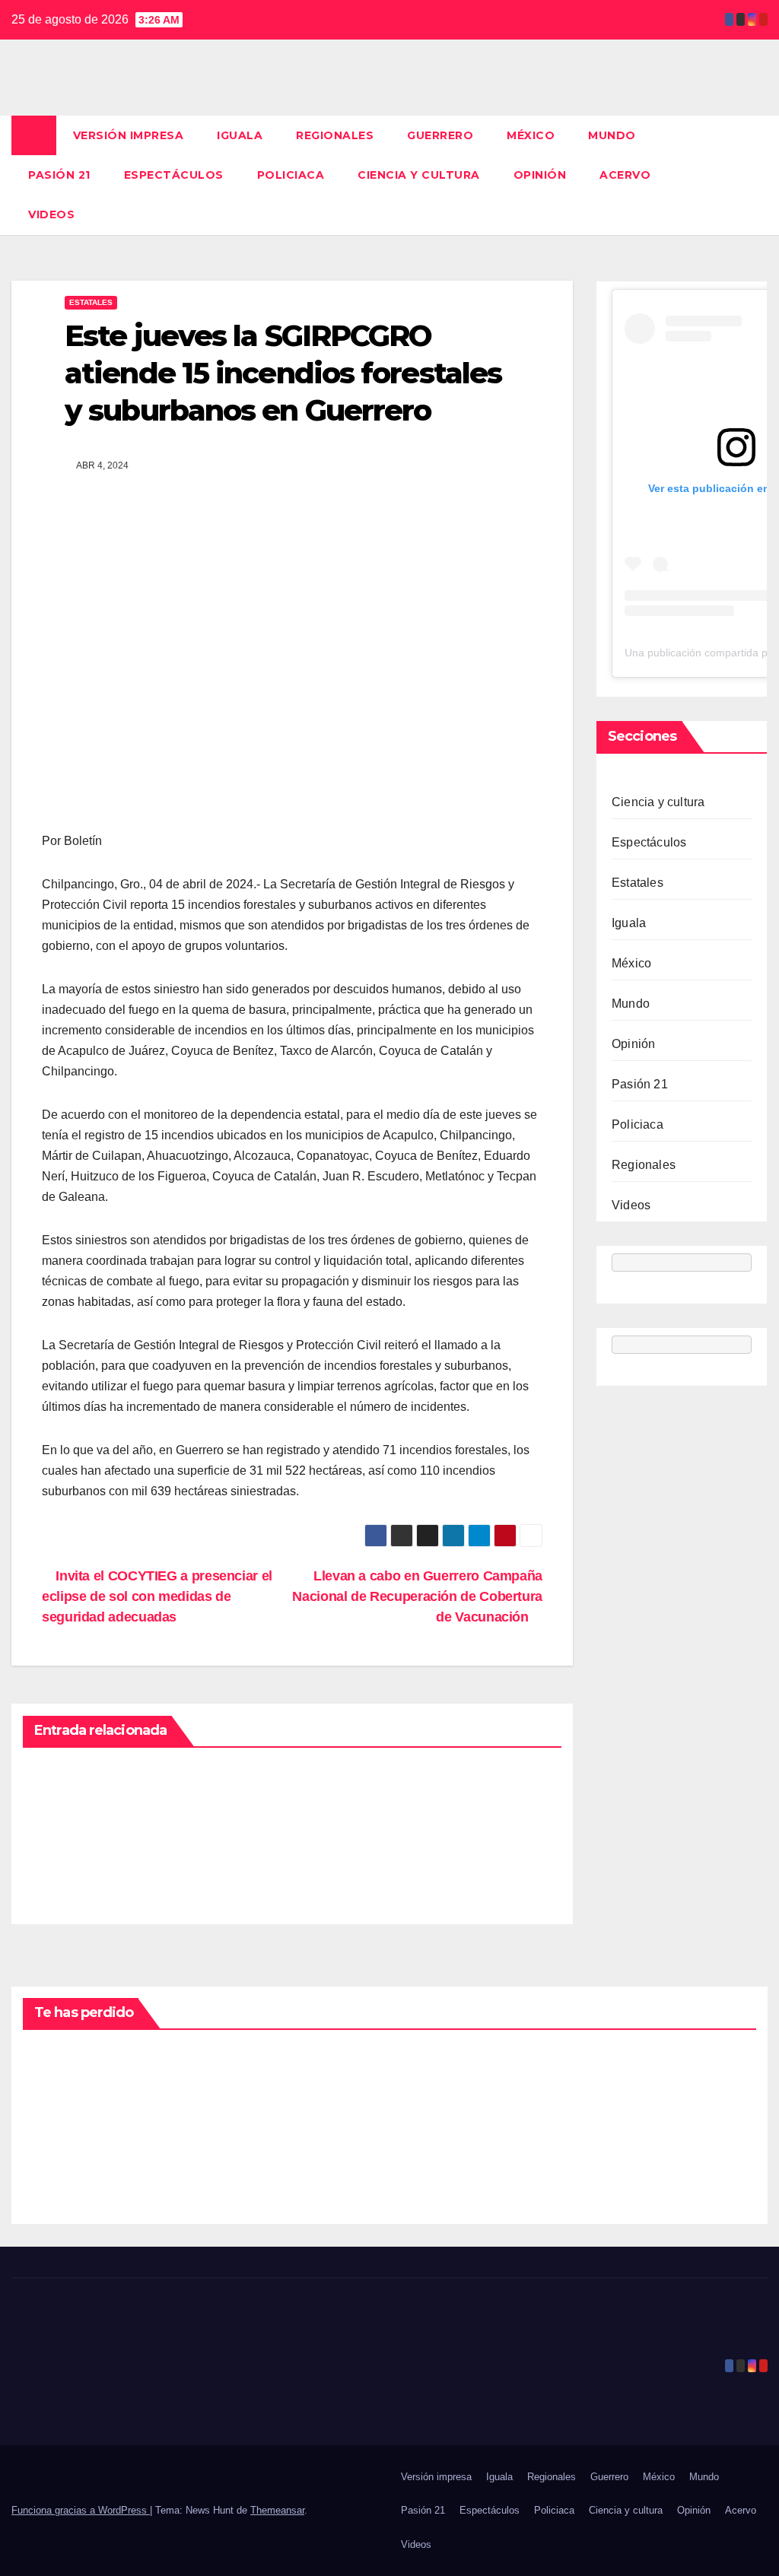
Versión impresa (129, 135)
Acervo (625, 175)
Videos (51, 214)
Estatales (91, 302)
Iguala (240, 135)
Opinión (540, 175)
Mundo (612, 135)
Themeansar (277, 2510)
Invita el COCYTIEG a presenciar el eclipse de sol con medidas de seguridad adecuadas (157, 1596)
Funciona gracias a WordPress (81, 2510)
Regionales (335, 135)
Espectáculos (174, 175)
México (531, 135)
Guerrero (440, 135)
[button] (757, 175)
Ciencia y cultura (419, 175)
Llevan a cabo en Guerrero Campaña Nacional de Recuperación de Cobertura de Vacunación (417, 1596)
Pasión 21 (59, 175)
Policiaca (291, 175)
